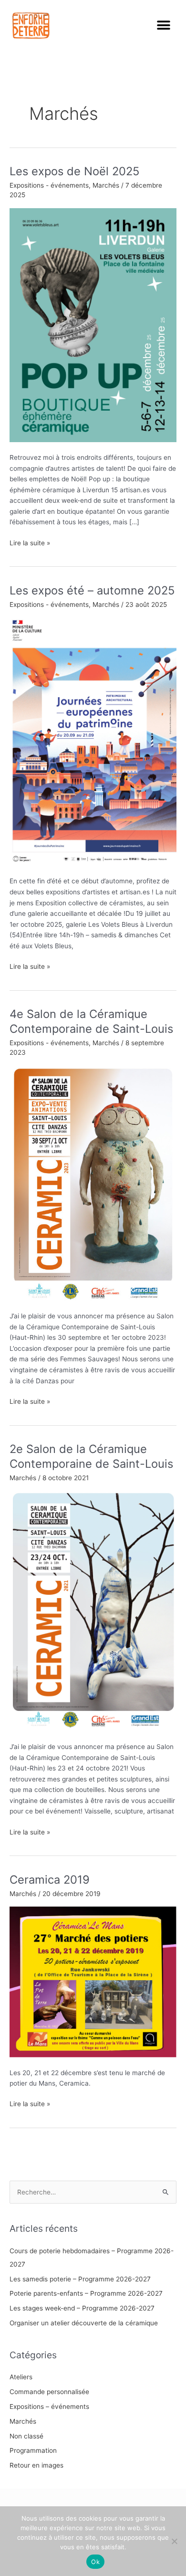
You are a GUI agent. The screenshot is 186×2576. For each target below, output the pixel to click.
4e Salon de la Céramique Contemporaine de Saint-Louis (91, 1021)
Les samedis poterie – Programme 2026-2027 (80, 2279)
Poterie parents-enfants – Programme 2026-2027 (86, 2293)
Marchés (106, 185)
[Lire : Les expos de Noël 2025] (93, 325)
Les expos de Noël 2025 (74, 171)
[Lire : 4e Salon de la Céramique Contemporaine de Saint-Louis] (93, 1183)
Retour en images (36, 2465)
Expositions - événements (49, 185)
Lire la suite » (30, 542)
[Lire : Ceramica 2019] (93, 1982)
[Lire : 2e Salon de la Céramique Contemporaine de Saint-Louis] (93, 1611)
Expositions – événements (49, 2406)
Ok (95, 2562)
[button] (163, 26)
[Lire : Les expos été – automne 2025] (93, 741)
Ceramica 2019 (50, 1880)
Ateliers (21, 2377)
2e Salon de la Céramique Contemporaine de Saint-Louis (91, 1456)
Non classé (26, 2436)
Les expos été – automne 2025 (92, 590)
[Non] (174, 2541)
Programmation (33, 2450)
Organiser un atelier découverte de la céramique (84, 2323)
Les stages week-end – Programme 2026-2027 (82, 2308)
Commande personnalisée (49, 2392)
